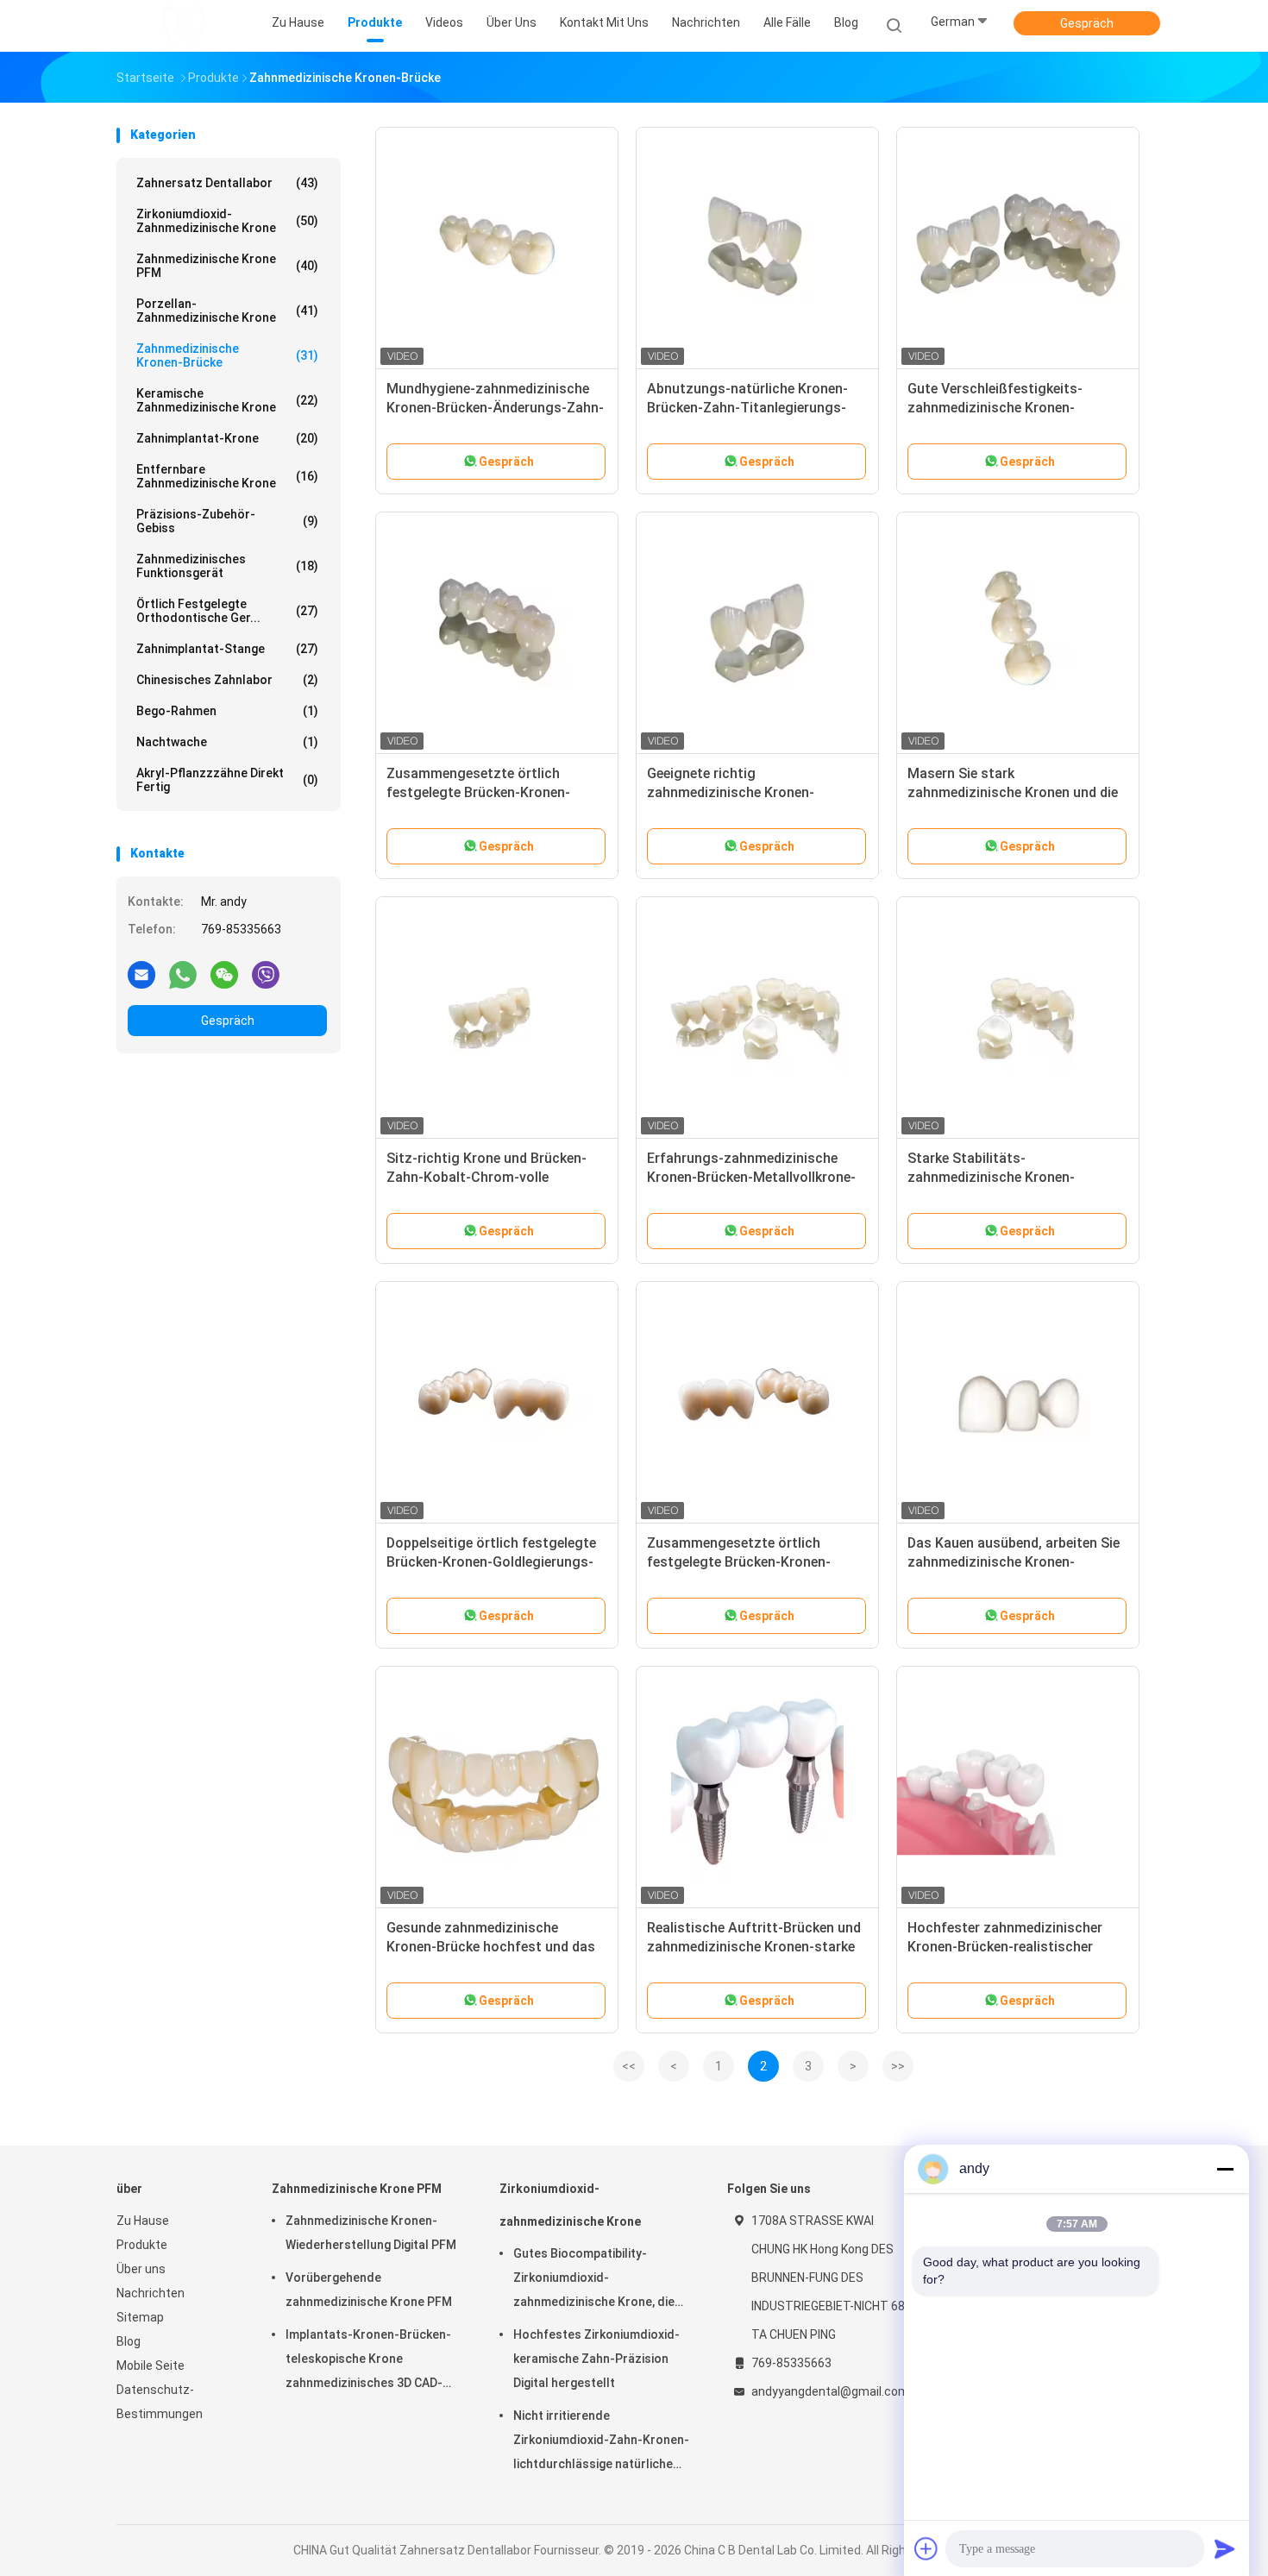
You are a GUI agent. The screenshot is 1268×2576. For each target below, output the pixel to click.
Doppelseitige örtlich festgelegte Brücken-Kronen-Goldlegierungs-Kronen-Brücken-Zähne (491, 1562)
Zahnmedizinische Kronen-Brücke (227, 355)
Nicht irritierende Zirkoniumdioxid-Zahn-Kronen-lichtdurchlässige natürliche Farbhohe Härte (601, 2442)
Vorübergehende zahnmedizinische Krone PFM (369, 2290)
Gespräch (1087, 23)
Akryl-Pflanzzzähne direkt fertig (227, 780)
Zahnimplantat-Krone (227, 438)
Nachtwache (227, 742)
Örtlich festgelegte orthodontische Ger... (227, 611)
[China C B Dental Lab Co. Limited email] (141, 974)
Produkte (142, 2245)
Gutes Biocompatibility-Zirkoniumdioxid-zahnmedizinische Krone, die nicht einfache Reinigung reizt (596, 2280)
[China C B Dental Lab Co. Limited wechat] (224, 974)
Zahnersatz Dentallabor (227, 183)
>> (898, 2066)
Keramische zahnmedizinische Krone (227, 400)
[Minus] (1225, 2169)
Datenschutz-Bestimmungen (160, 2402)
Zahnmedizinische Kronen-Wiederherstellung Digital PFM (371, 2233)
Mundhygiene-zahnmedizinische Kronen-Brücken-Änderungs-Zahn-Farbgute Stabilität (495, 408)
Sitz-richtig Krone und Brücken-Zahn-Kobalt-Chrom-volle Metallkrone (486, 1177)
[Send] (1225, 2548)
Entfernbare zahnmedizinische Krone (227, 476)
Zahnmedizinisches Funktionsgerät (227, 566)
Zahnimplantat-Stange (227, 649)
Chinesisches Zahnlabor (227, 680)
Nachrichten (151, 2293)
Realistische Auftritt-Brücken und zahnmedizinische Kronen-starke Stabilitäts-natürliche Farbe (754, 1947)
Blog (129, 2341)
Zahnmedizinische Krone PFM (227, 266)
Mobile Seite (151, 2366)
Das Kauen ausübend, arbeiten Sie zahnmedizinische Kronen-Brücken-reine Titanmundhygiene (1014, 1562)
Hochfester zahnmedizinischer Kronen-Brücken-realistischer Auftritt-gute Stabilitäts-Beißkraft (1018, 1947)
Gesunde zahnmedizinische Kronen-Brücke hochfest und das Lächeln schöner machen (491, 1947)
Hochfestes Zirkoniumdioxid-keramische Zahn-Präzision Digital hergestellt (596, 2359)
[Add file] (926, 2548)
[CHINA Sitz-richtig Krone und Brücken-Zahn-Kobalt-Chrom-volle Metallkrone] (497, 1018)
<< (629, 2066)
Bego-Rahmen (227, 711)
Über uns (141, 2269)
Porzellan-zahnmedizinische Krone (227, 311)
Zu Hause (143, 2221)
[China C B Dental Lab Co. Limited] (184, 26)
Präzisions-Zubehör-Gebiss (227, 521)
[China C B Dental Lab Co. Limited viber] (266, 974)
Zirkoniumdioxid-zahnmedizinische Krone (227, 221)
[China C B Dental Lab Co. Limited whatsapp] (183, 974)
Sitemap (140, 2317)
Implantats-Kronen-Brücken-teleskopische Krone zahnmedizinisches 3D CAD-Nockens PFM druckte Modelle (373, 2361)
